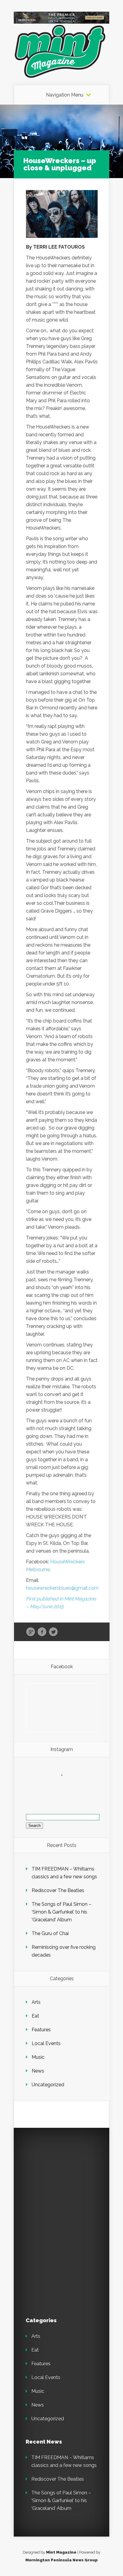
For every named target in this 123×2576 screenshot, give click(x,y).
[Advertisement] (67, 2177)
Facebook (42, 1632)
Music (38, 2057)
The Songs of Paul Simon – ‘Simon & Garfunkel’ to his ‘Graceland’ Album (61, 1912)
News (38, 2071)
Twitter (53, 1632)
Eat (35, 2016)
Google (31, 1632)
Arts (36, 2002)
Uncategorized (48, 2085)
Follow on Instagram (66, 1786)
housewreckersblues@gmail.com (62, 1588)
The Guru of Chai (50, 1933)
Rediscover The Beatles (58, 1890)
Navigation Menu (65, 95)
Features (41, 2030)
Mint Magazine (61, 2552)
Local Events (46, 2043)
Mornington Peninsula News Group (61, 2560)
